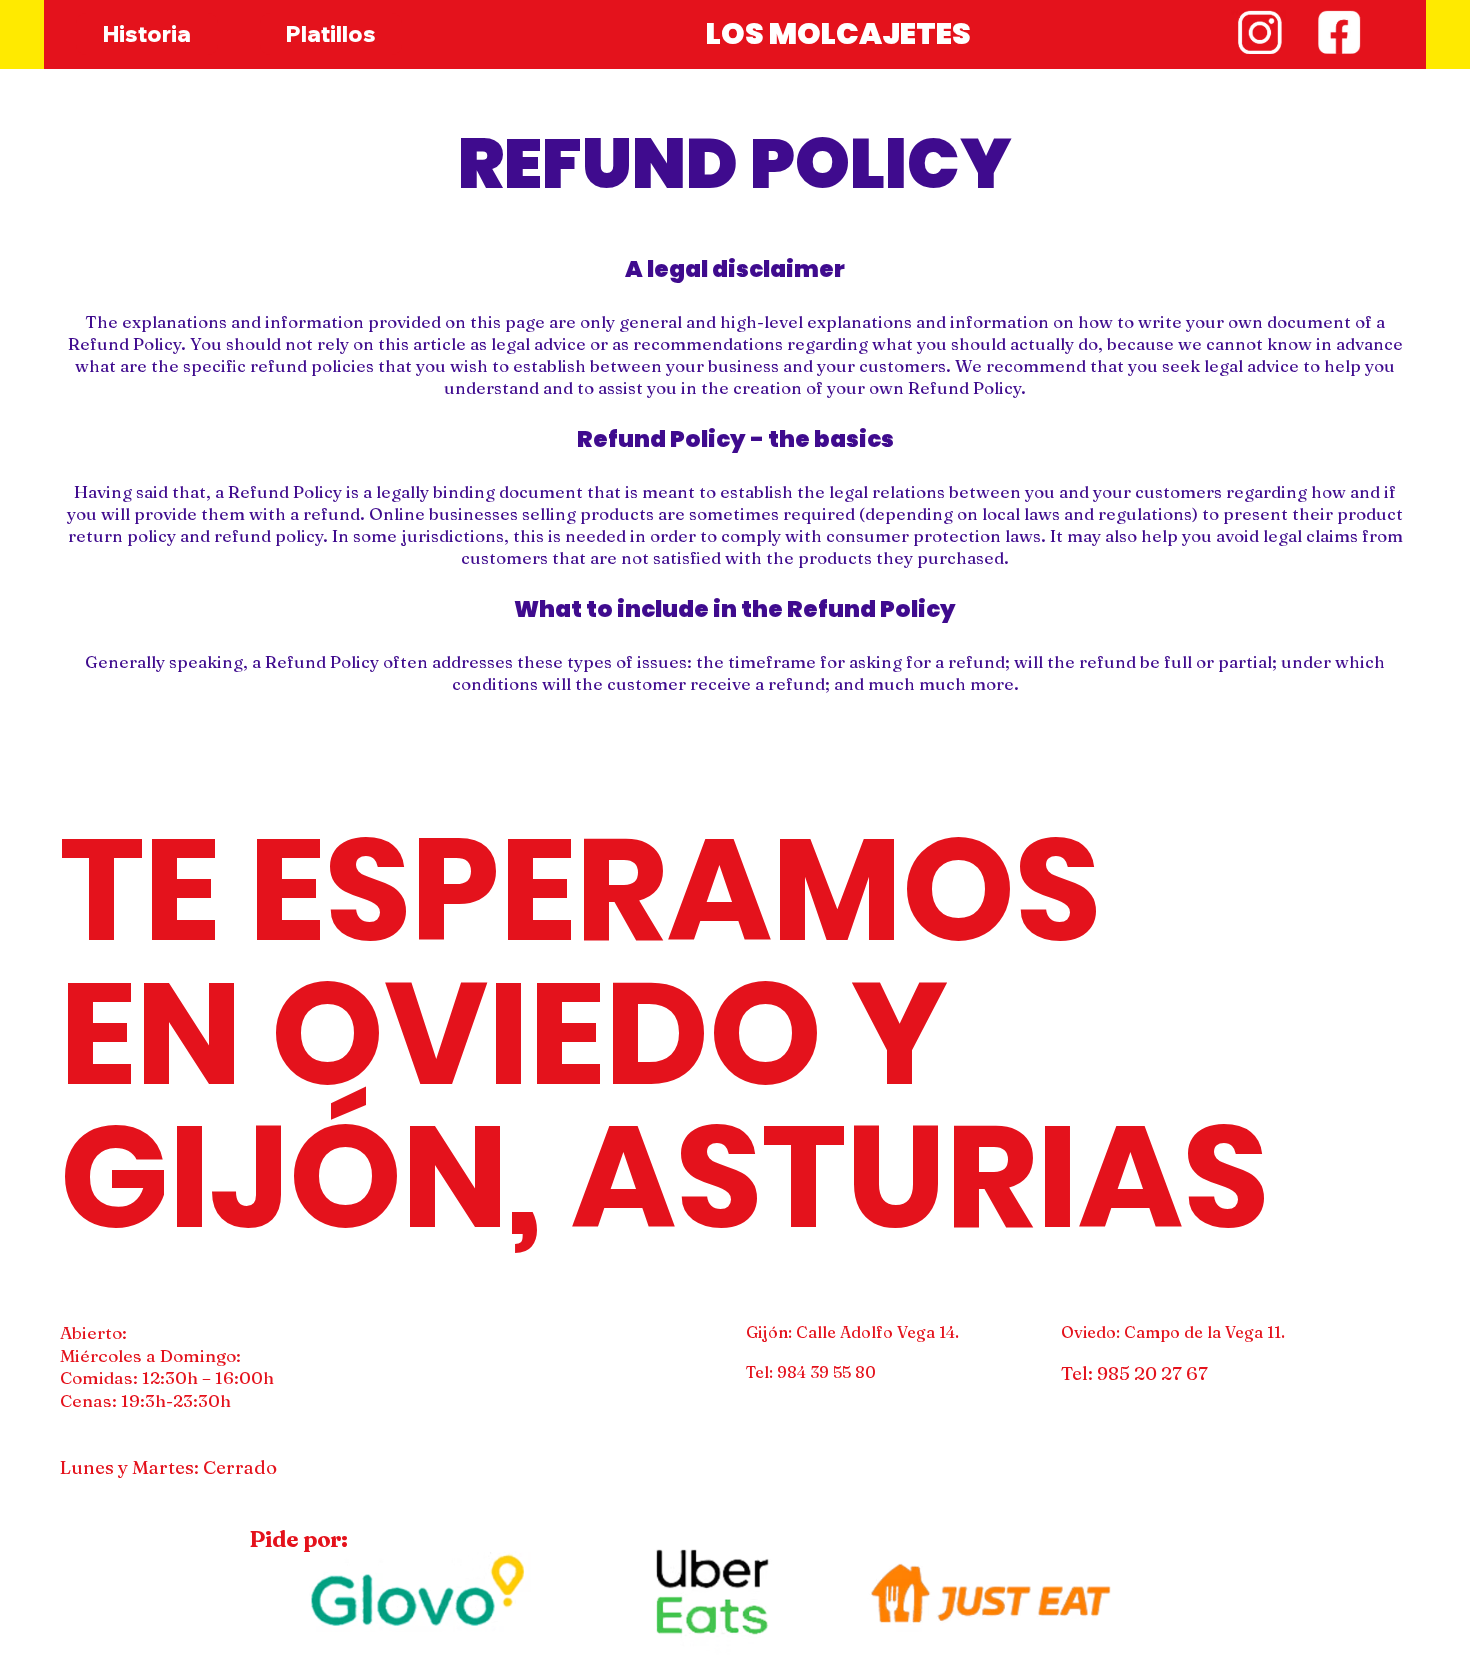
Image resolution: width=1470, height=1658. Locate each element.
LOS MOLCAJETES (838, 33)
